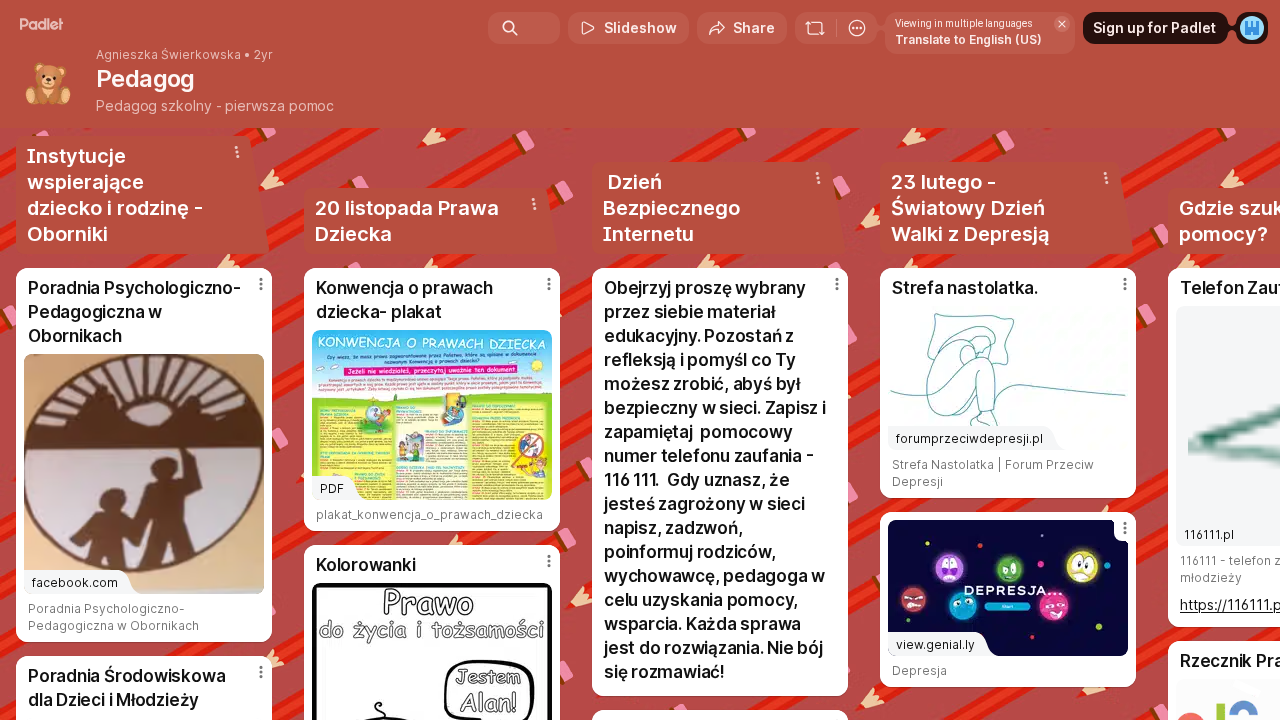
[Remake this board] (815, 28)
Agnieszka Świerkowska (168, 55)
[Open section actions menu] (237, 152)
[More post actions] (261, 284)
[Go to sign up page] (1252, 28)
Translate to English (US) (968, 39)
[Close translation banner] (1062, 24)
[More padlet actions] (857, 28)
